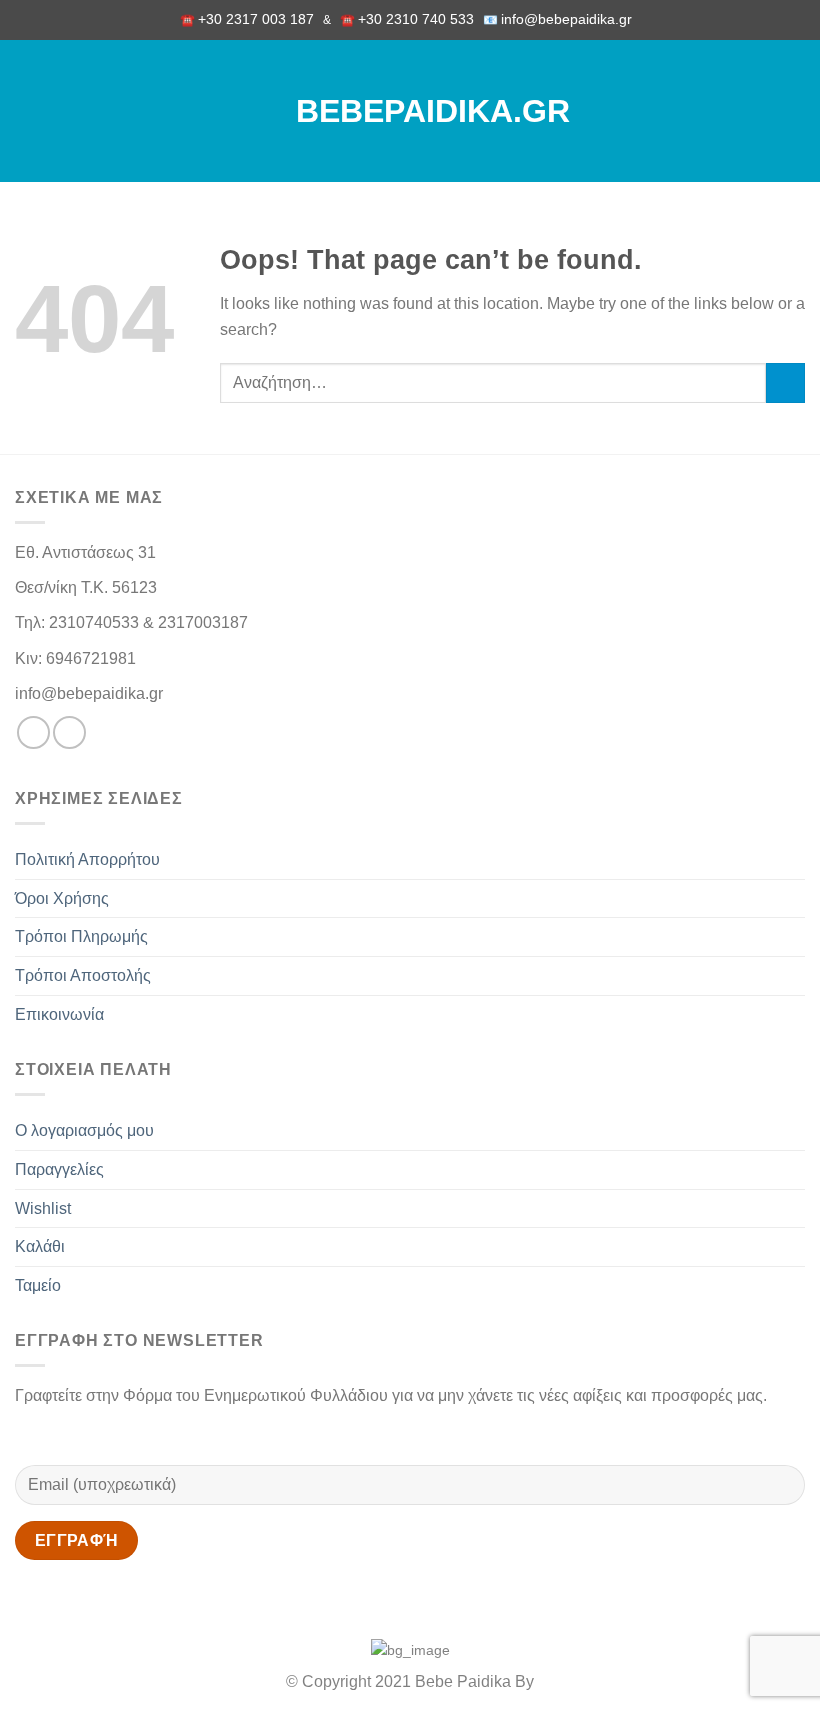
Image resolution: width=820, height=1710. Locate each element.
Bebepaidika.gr (410, 111)
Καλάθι (40, 1246)
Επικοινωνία (59, 1014)
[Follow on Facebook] (33, 732)
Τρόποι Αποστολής (83, 975)
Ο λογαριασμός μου (84, 1130)
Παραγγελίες (59, 1169)
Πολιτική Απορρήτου (87, 859)
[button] (27, 110)
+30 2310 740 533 (416, 19)
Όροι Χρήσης (62, 898)
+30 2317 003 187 (256, 19)
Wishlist (43, 1208)
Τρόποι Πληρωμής (81, 936)
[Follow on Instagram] (69, 732)
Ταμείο (38, 1285)
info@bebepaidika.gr (570, 19)
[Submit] (785, 382)
